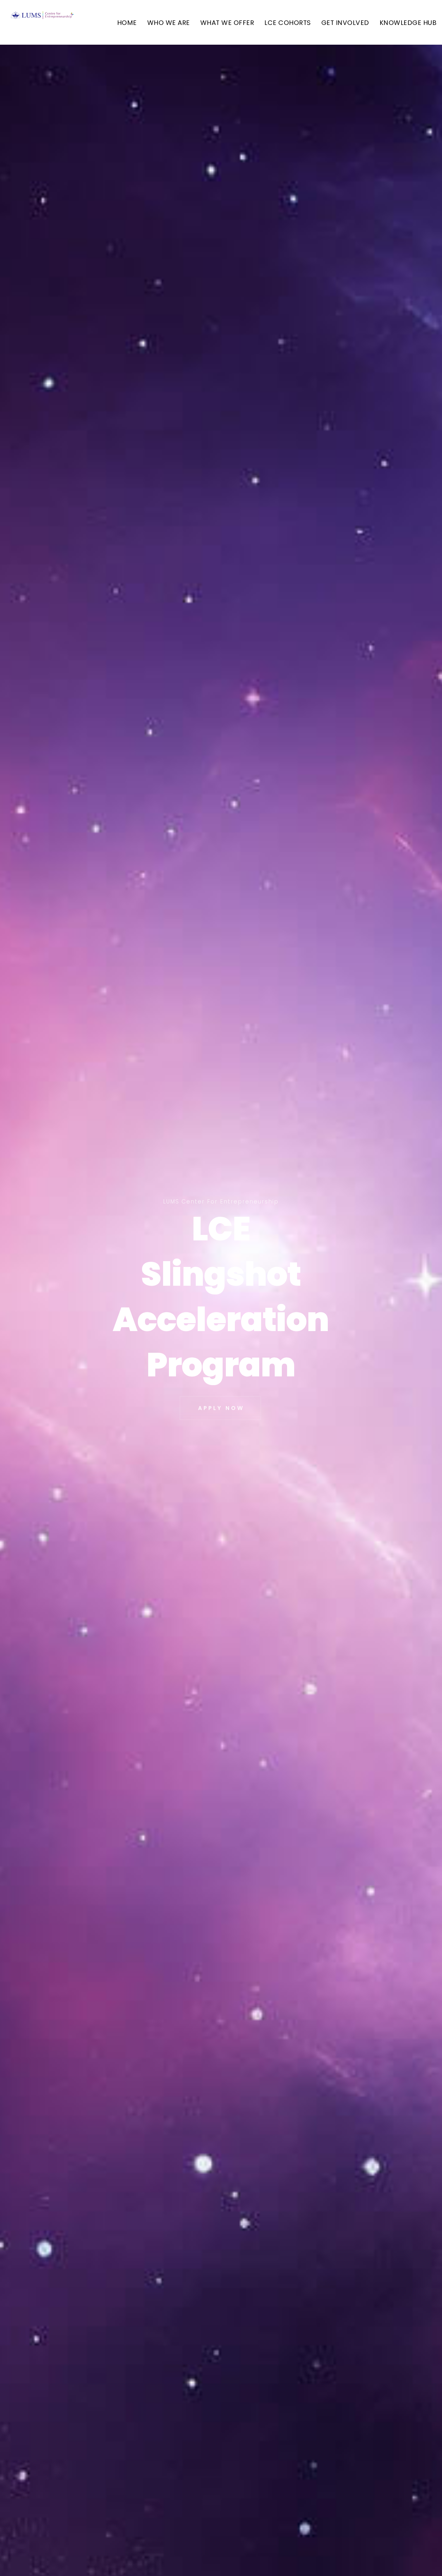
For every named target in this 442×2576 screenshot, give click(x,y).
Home (127, 23)
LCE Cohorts (288, 23)
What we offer (227, 23)
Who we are (169, 23)
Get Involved (345, 23)
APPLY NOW (221, 1407)
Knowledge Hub (408, 23)
